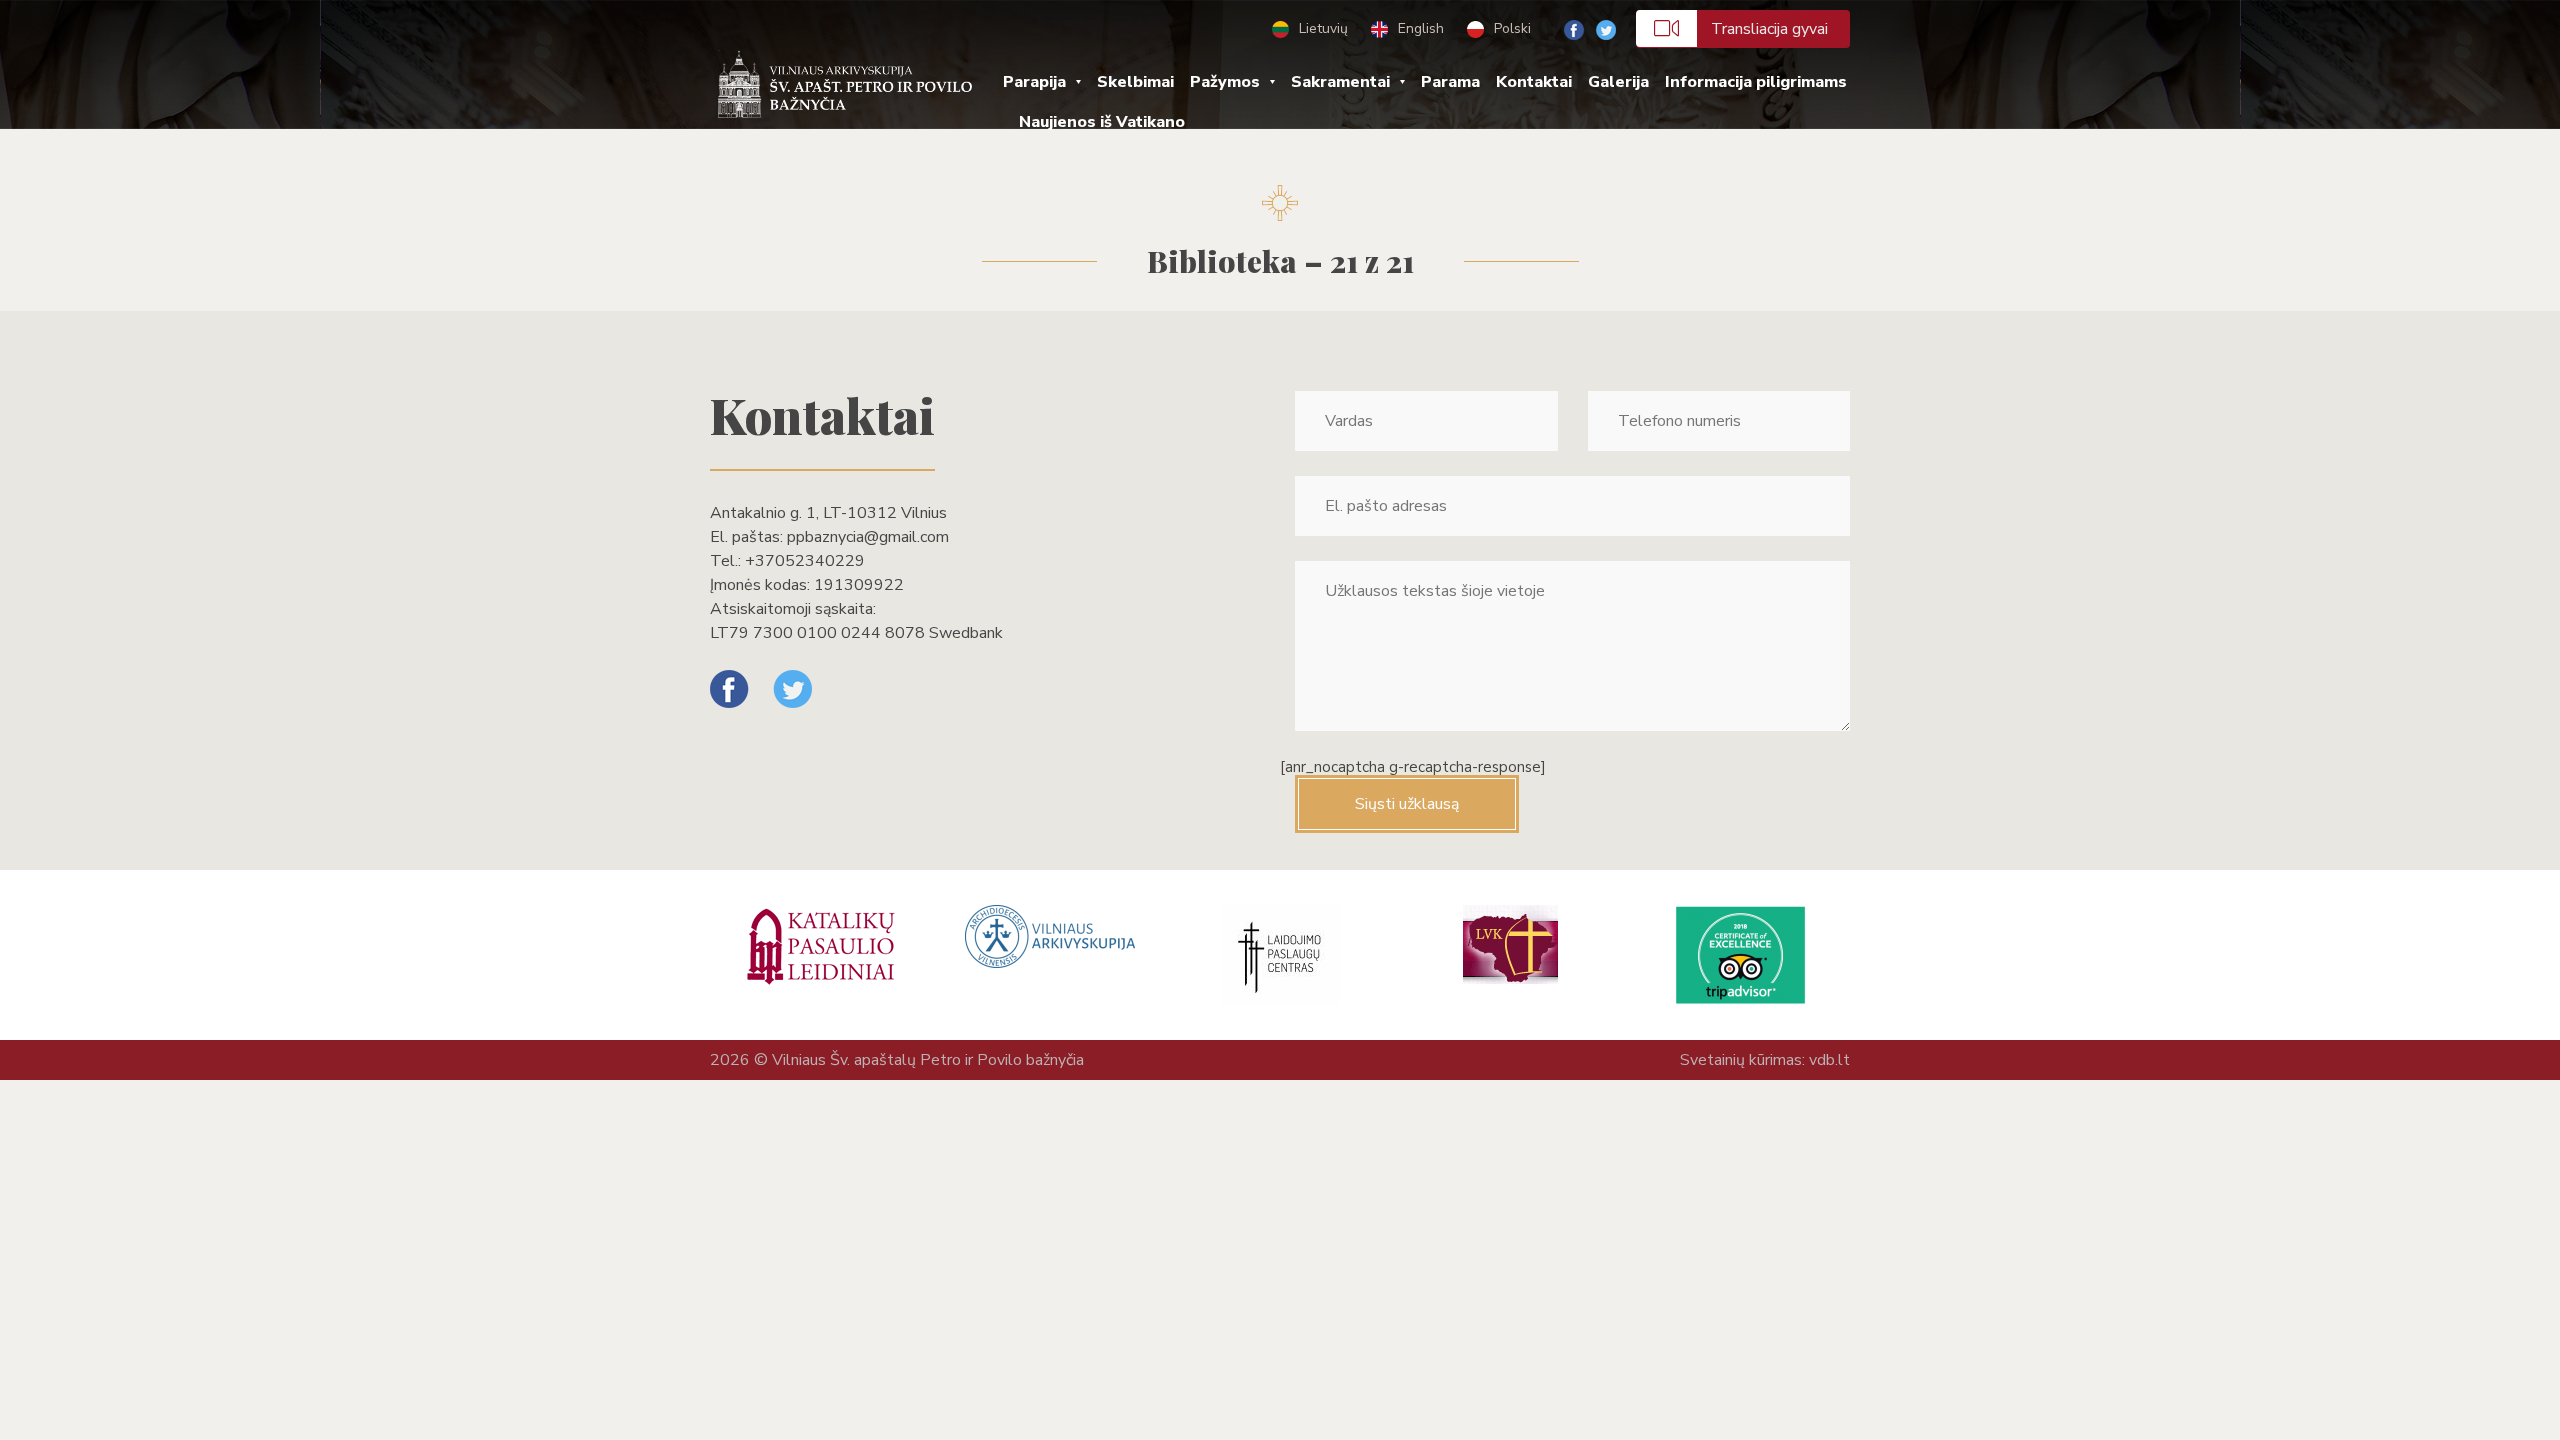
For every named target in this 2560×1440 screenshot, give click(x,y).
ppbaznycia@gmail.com (868, 537)
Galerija (1618, 82)
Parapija (1034, 82)
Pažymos (1225, 82)
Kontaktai (1534, 82)
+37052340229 (805, 561)
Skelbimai (1135, 82)
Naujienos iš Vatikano (1102, 122)
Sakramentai (1340, 82)
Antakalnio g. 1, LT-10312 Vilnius (828, 513)
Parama (1450, 82)
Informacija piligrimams (1756, 82)
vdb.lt (1829, 1060)
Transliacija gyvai (1769, 29)
